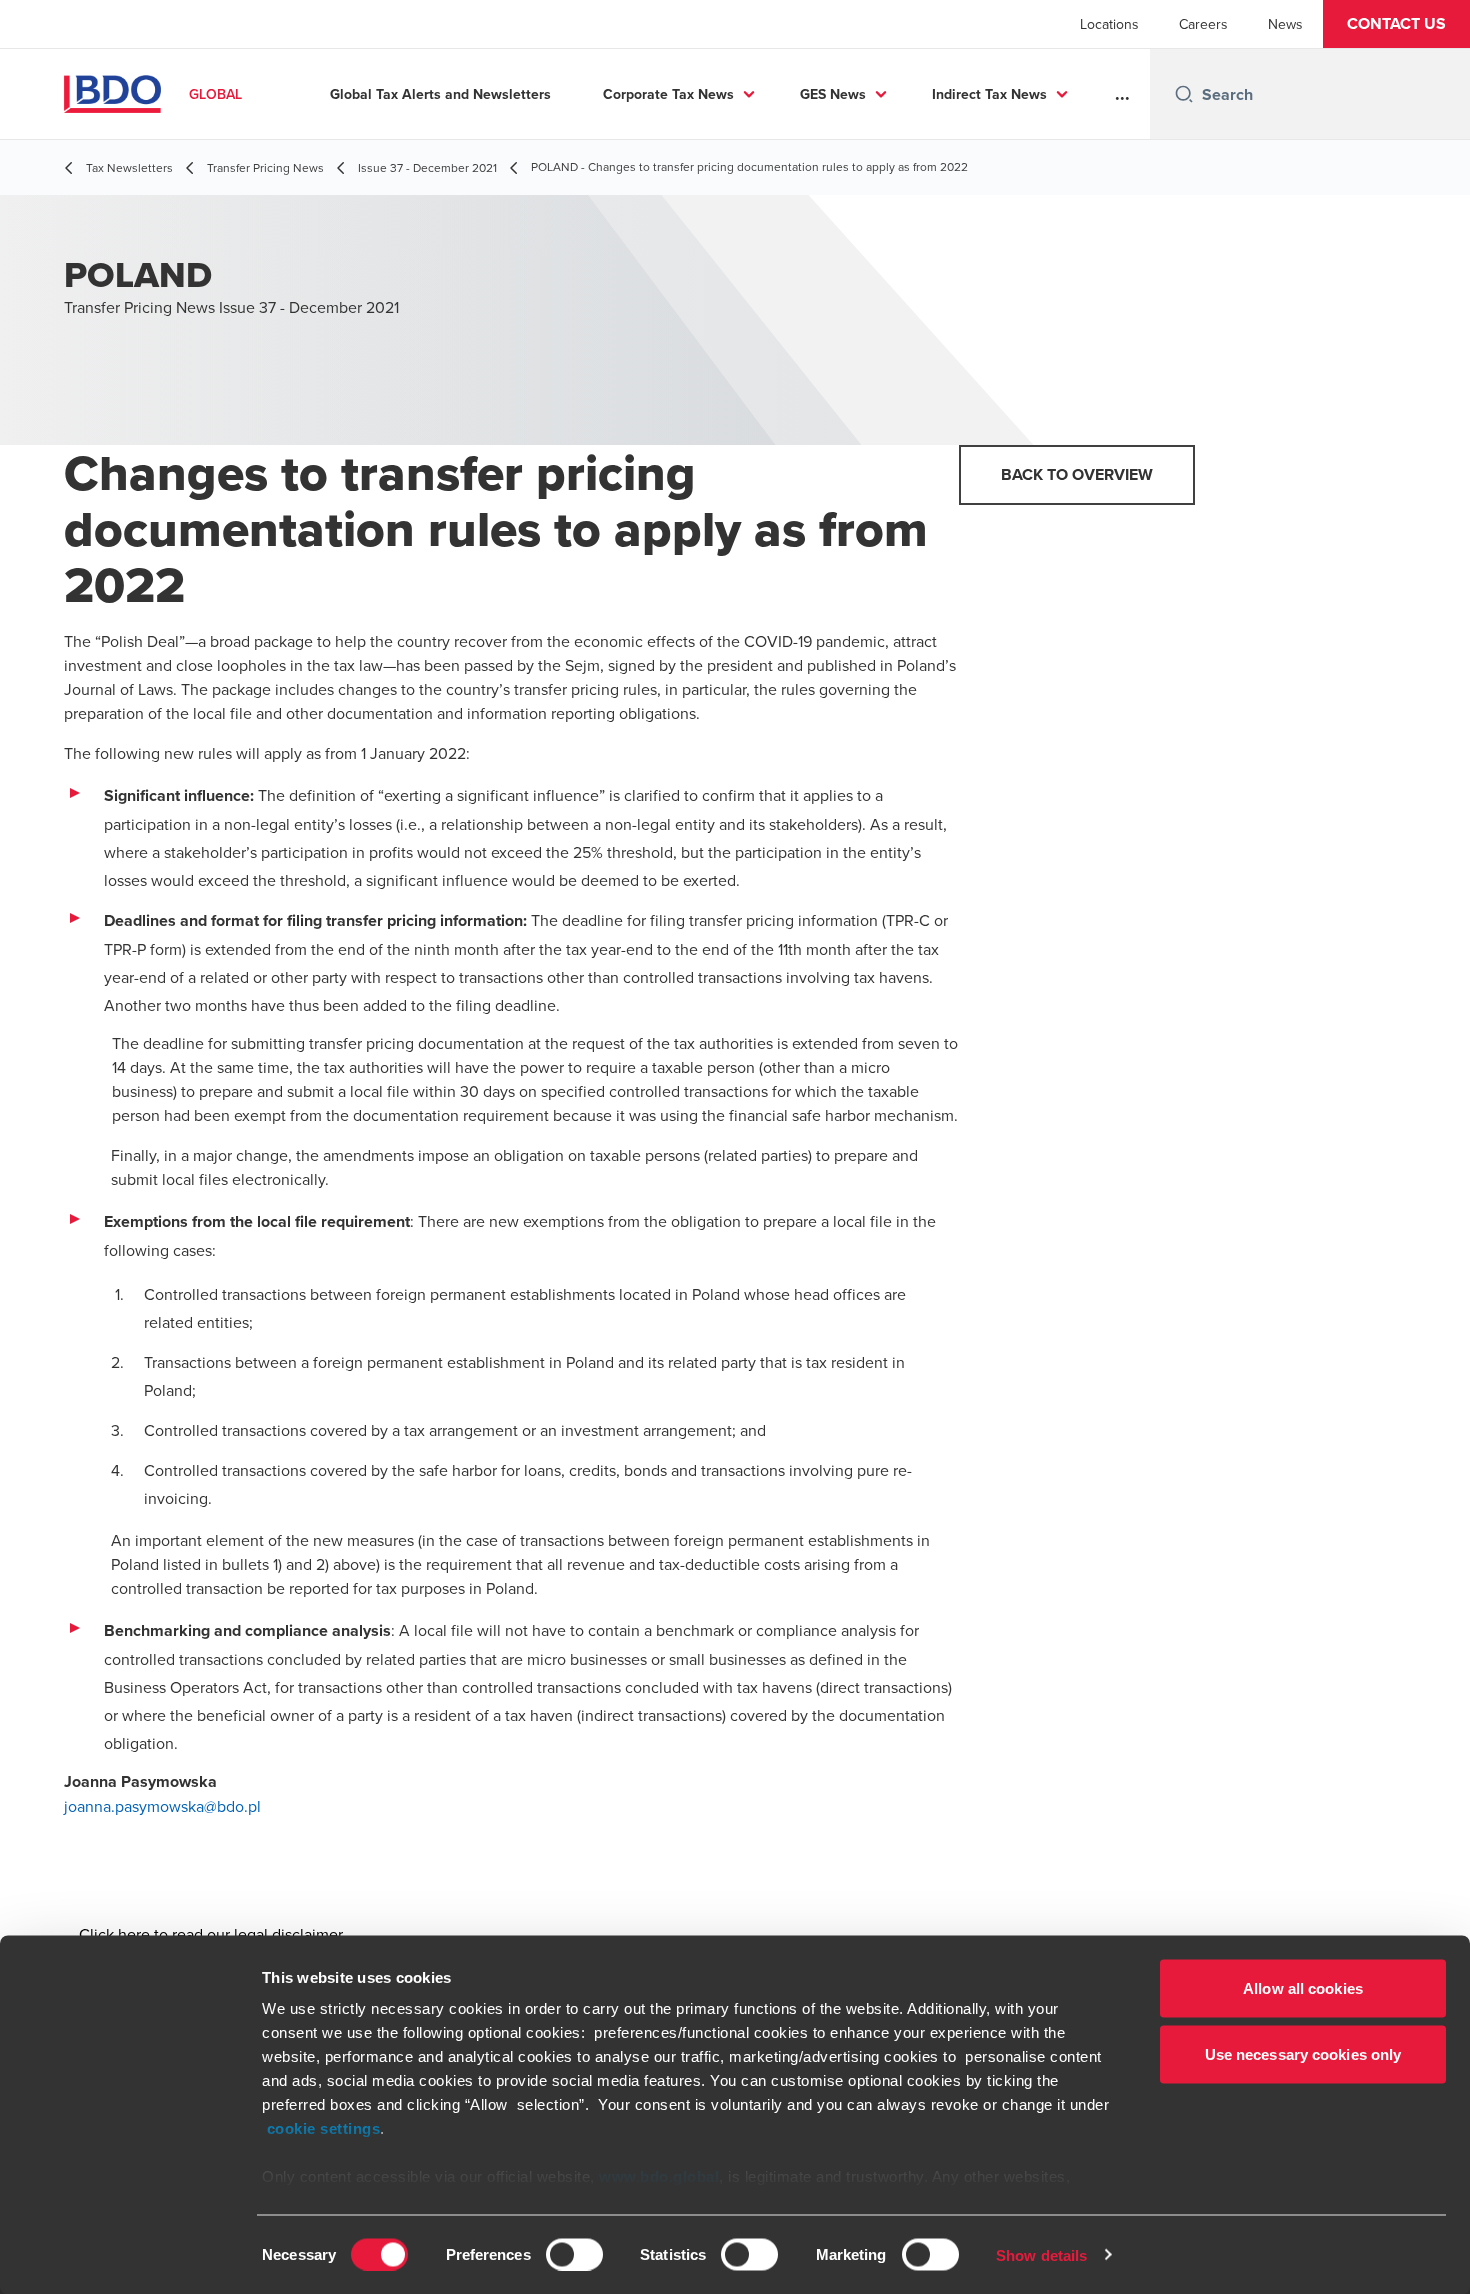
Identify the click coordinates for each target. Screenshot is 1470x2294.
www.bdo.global (659, 2176)
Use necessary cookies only (1303, 2053)
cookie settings (324, 2128)
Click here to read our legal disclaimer (211, 1934)
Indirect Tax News (989, 94)
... (1122, 94)
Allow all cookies (1303, 1988)
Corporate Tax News (668, 94)
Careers (1203, 24)
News (1285, 24)
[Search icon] (1184, 94)
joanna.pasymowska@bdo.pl (162, 1806)
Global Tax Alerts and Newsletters (440, 94)
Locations (1109, 24)
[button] (1396, 24)
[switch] (574, 2254)
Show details (1041, 2254)
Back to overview (1077, 474)
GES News (833, 94)
